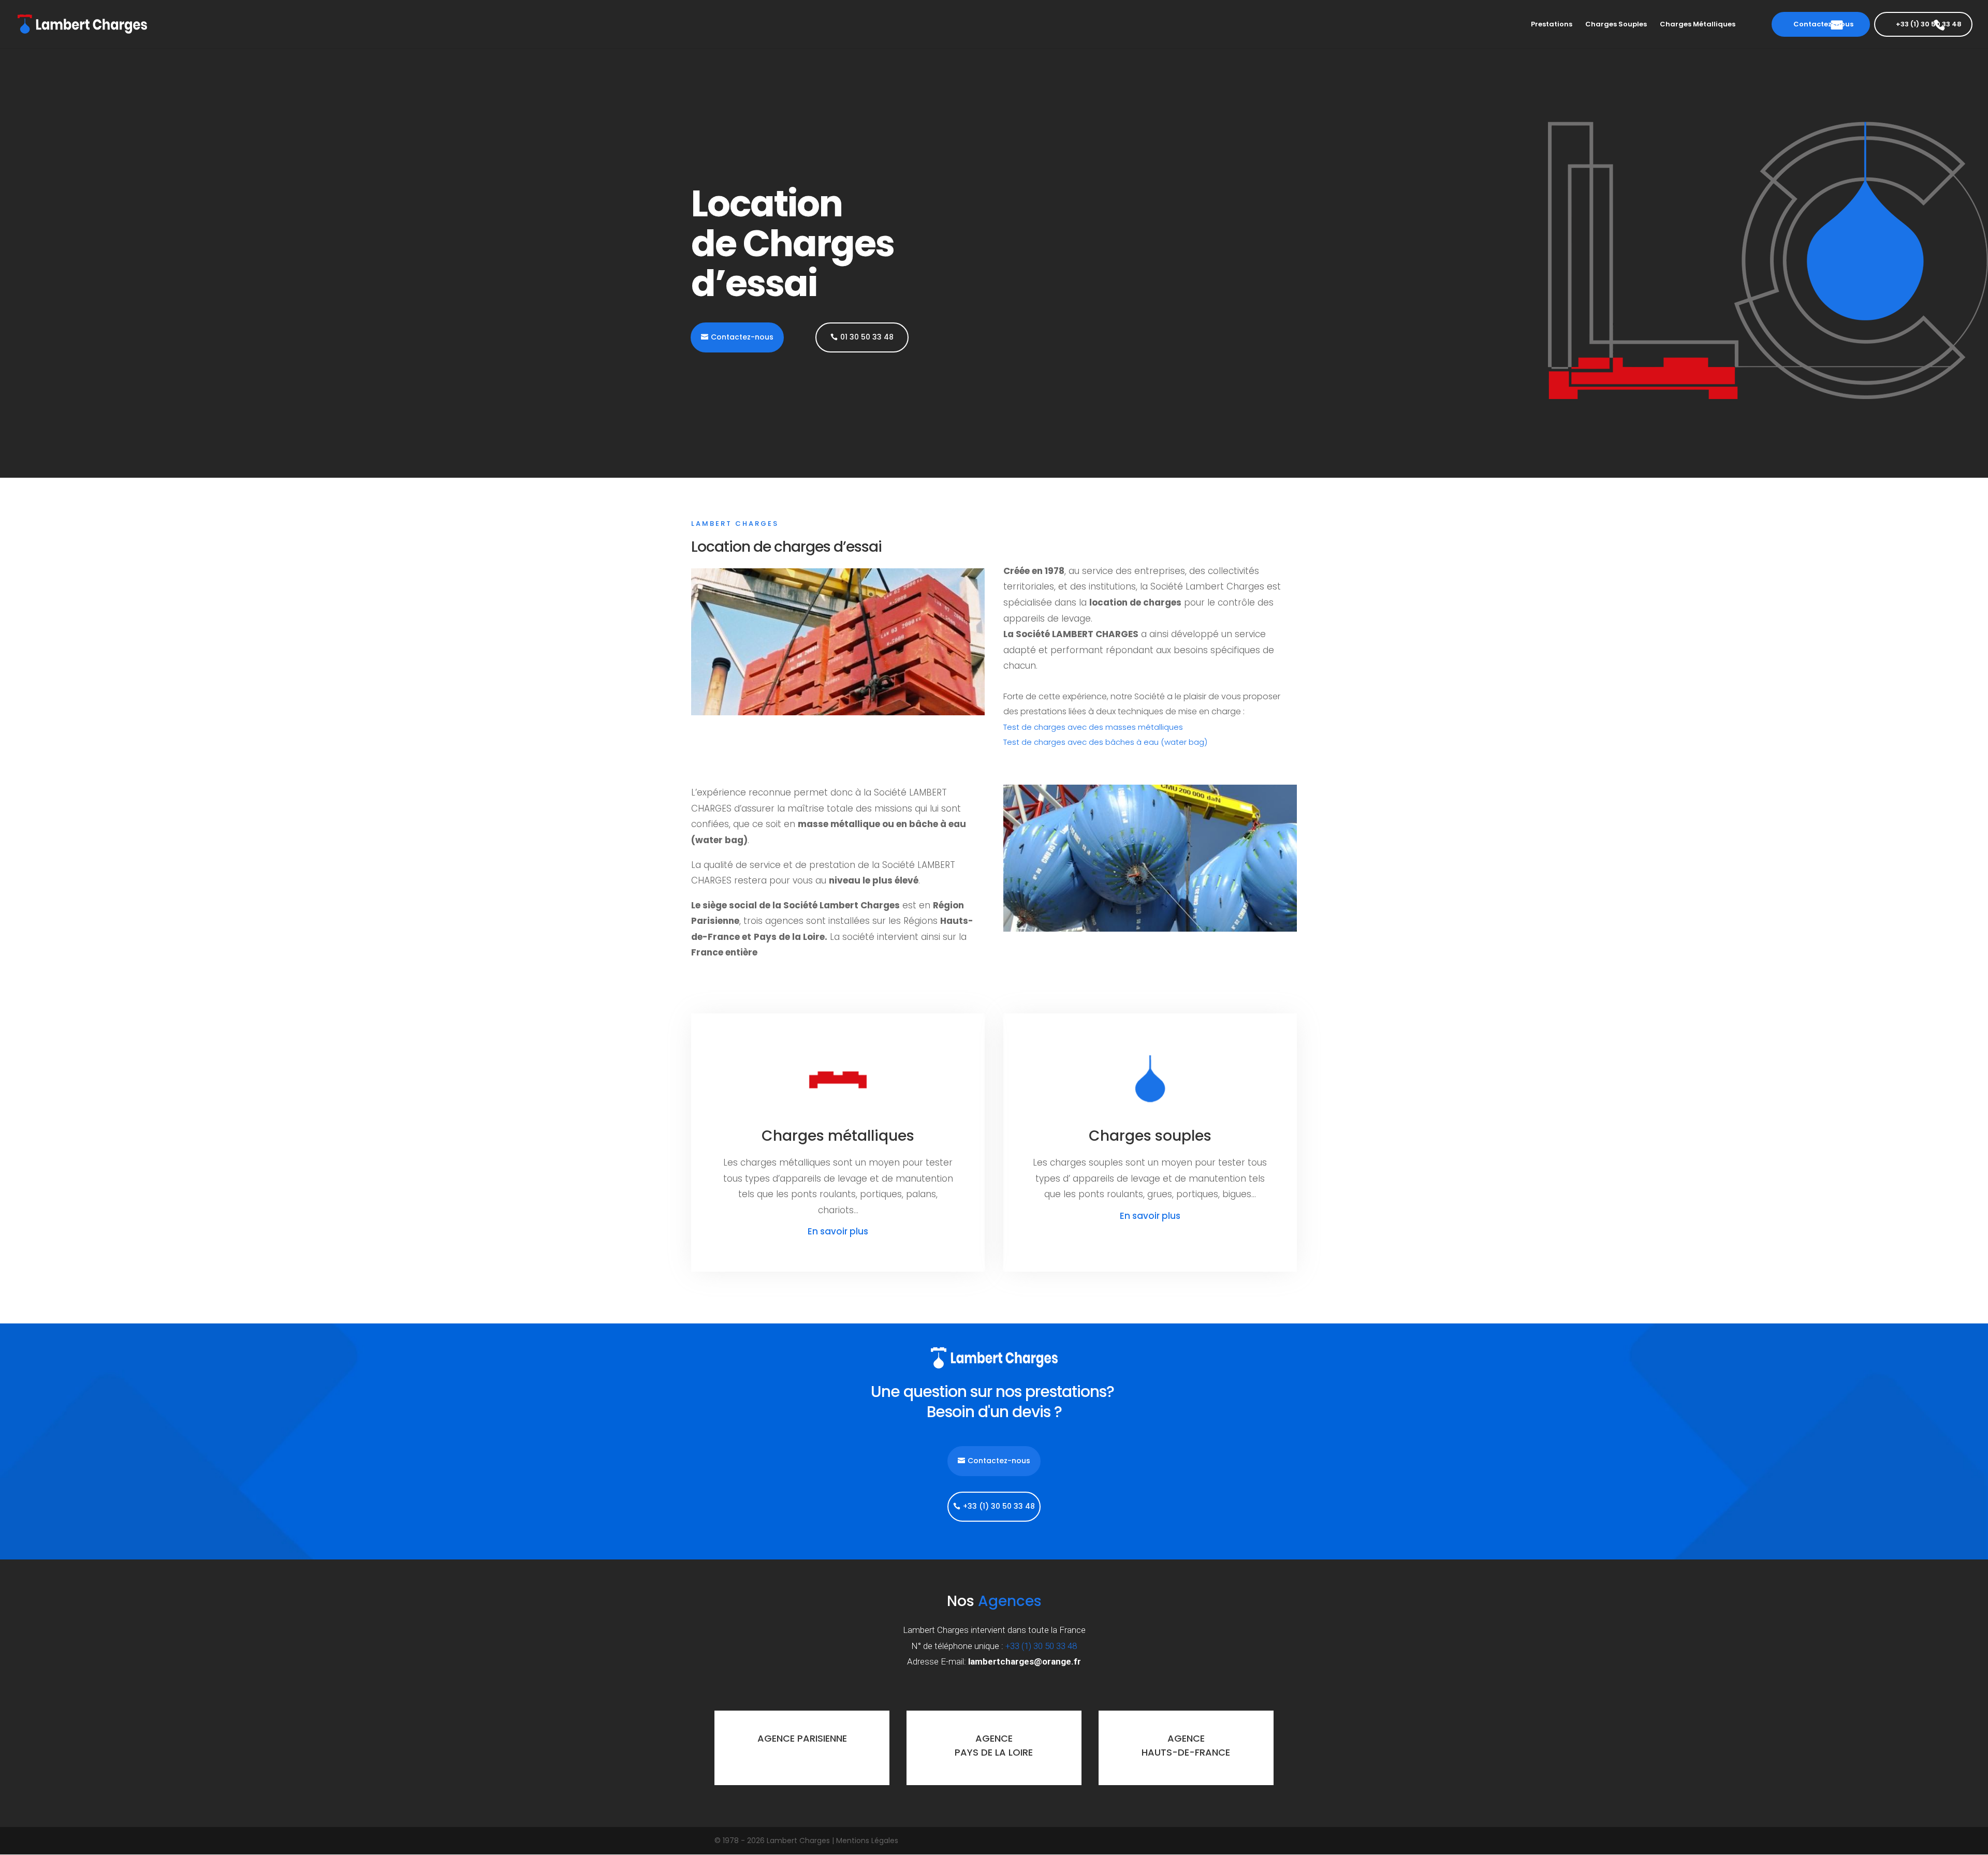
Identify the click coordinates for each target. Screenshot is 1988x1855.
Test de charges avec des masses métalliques (1093, 727)
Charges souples (1150, 1136)
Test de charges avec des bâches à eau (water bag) (1105, 742)
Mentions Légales (867, 1841)
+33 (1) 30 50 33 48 (1931, 20)
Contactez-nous (1805, 20)
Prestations (1531, 21)
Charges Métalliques (1677, 21)
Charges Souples (1595, 21)
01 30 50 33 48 (867, 337)
